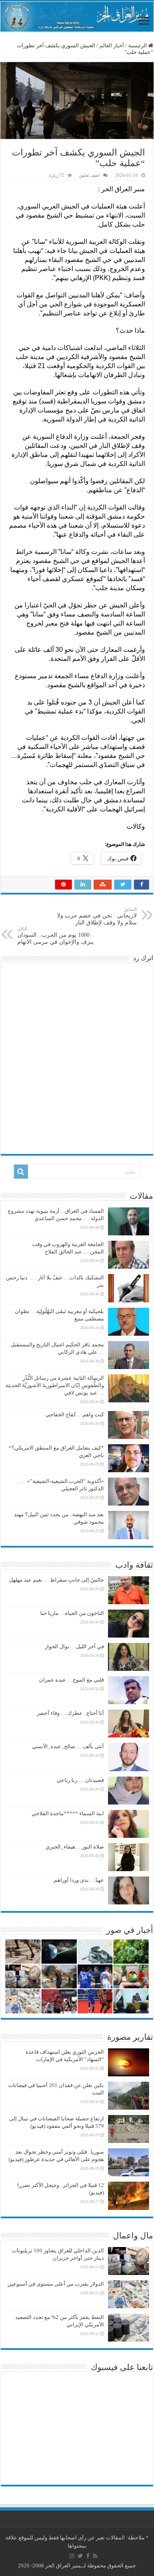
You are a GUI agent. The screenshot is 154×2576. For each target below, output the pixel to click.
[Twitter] (80, 2556)
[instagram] (72, 2556)
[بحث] (21, 1172)
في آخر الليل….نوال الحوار (74, 1646)
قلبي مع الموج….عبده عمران (71, 1680)
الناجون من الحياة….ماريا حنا (72, 1613)
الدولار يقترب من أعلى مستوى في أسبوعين (56, 2284)
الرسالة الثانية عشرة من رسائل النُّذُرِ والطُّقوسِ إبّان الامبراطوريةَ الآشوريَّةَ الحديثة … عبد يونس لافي (55, 1385)
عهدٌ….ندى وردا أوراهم (79, 1880)
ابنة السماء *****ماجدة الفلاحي (68, 1813)
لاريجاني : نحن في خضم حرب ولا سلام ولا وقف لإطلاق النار (97, 916)
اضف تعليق (90, 175)
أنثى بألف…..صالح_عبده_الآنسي (68, 1746)
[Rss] (95, 2556)
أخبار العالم (112, 45)
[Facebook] (88, 2556)
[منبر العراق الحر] (77, 17)
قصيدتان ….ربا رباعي (80, 1780)
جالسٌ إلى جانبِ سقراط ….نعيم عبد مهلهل (56, 1580)
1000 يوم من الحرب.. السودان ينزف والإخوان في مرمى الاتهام (55, 936)
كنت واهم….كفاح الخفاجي (75, 1414)
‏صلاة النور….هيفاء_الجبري (75, 1847)
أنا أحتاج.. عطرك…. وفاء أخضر (70, 1713)
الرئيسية (138, 45)
